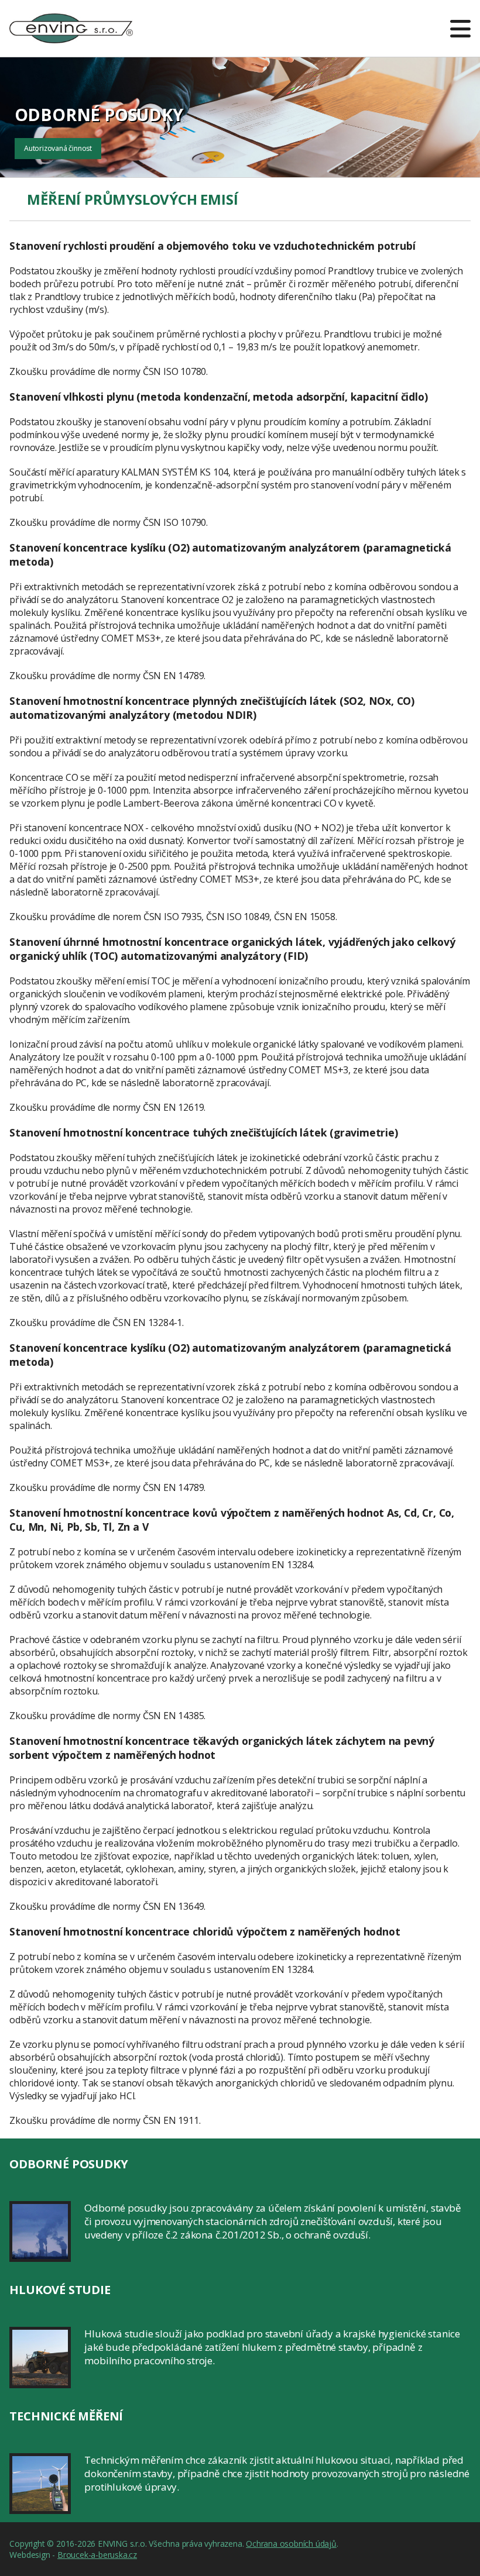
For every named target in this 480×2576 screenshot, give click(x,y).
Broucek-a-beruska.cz (97, 2555)
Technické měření (66, 2416)
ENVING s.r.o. (71, 21)
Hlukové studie (60, 2290)
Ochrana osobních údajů (291, 2544)
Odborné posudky (68, 2164)
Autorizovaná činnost (58, 148)
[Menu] (460, 28)
